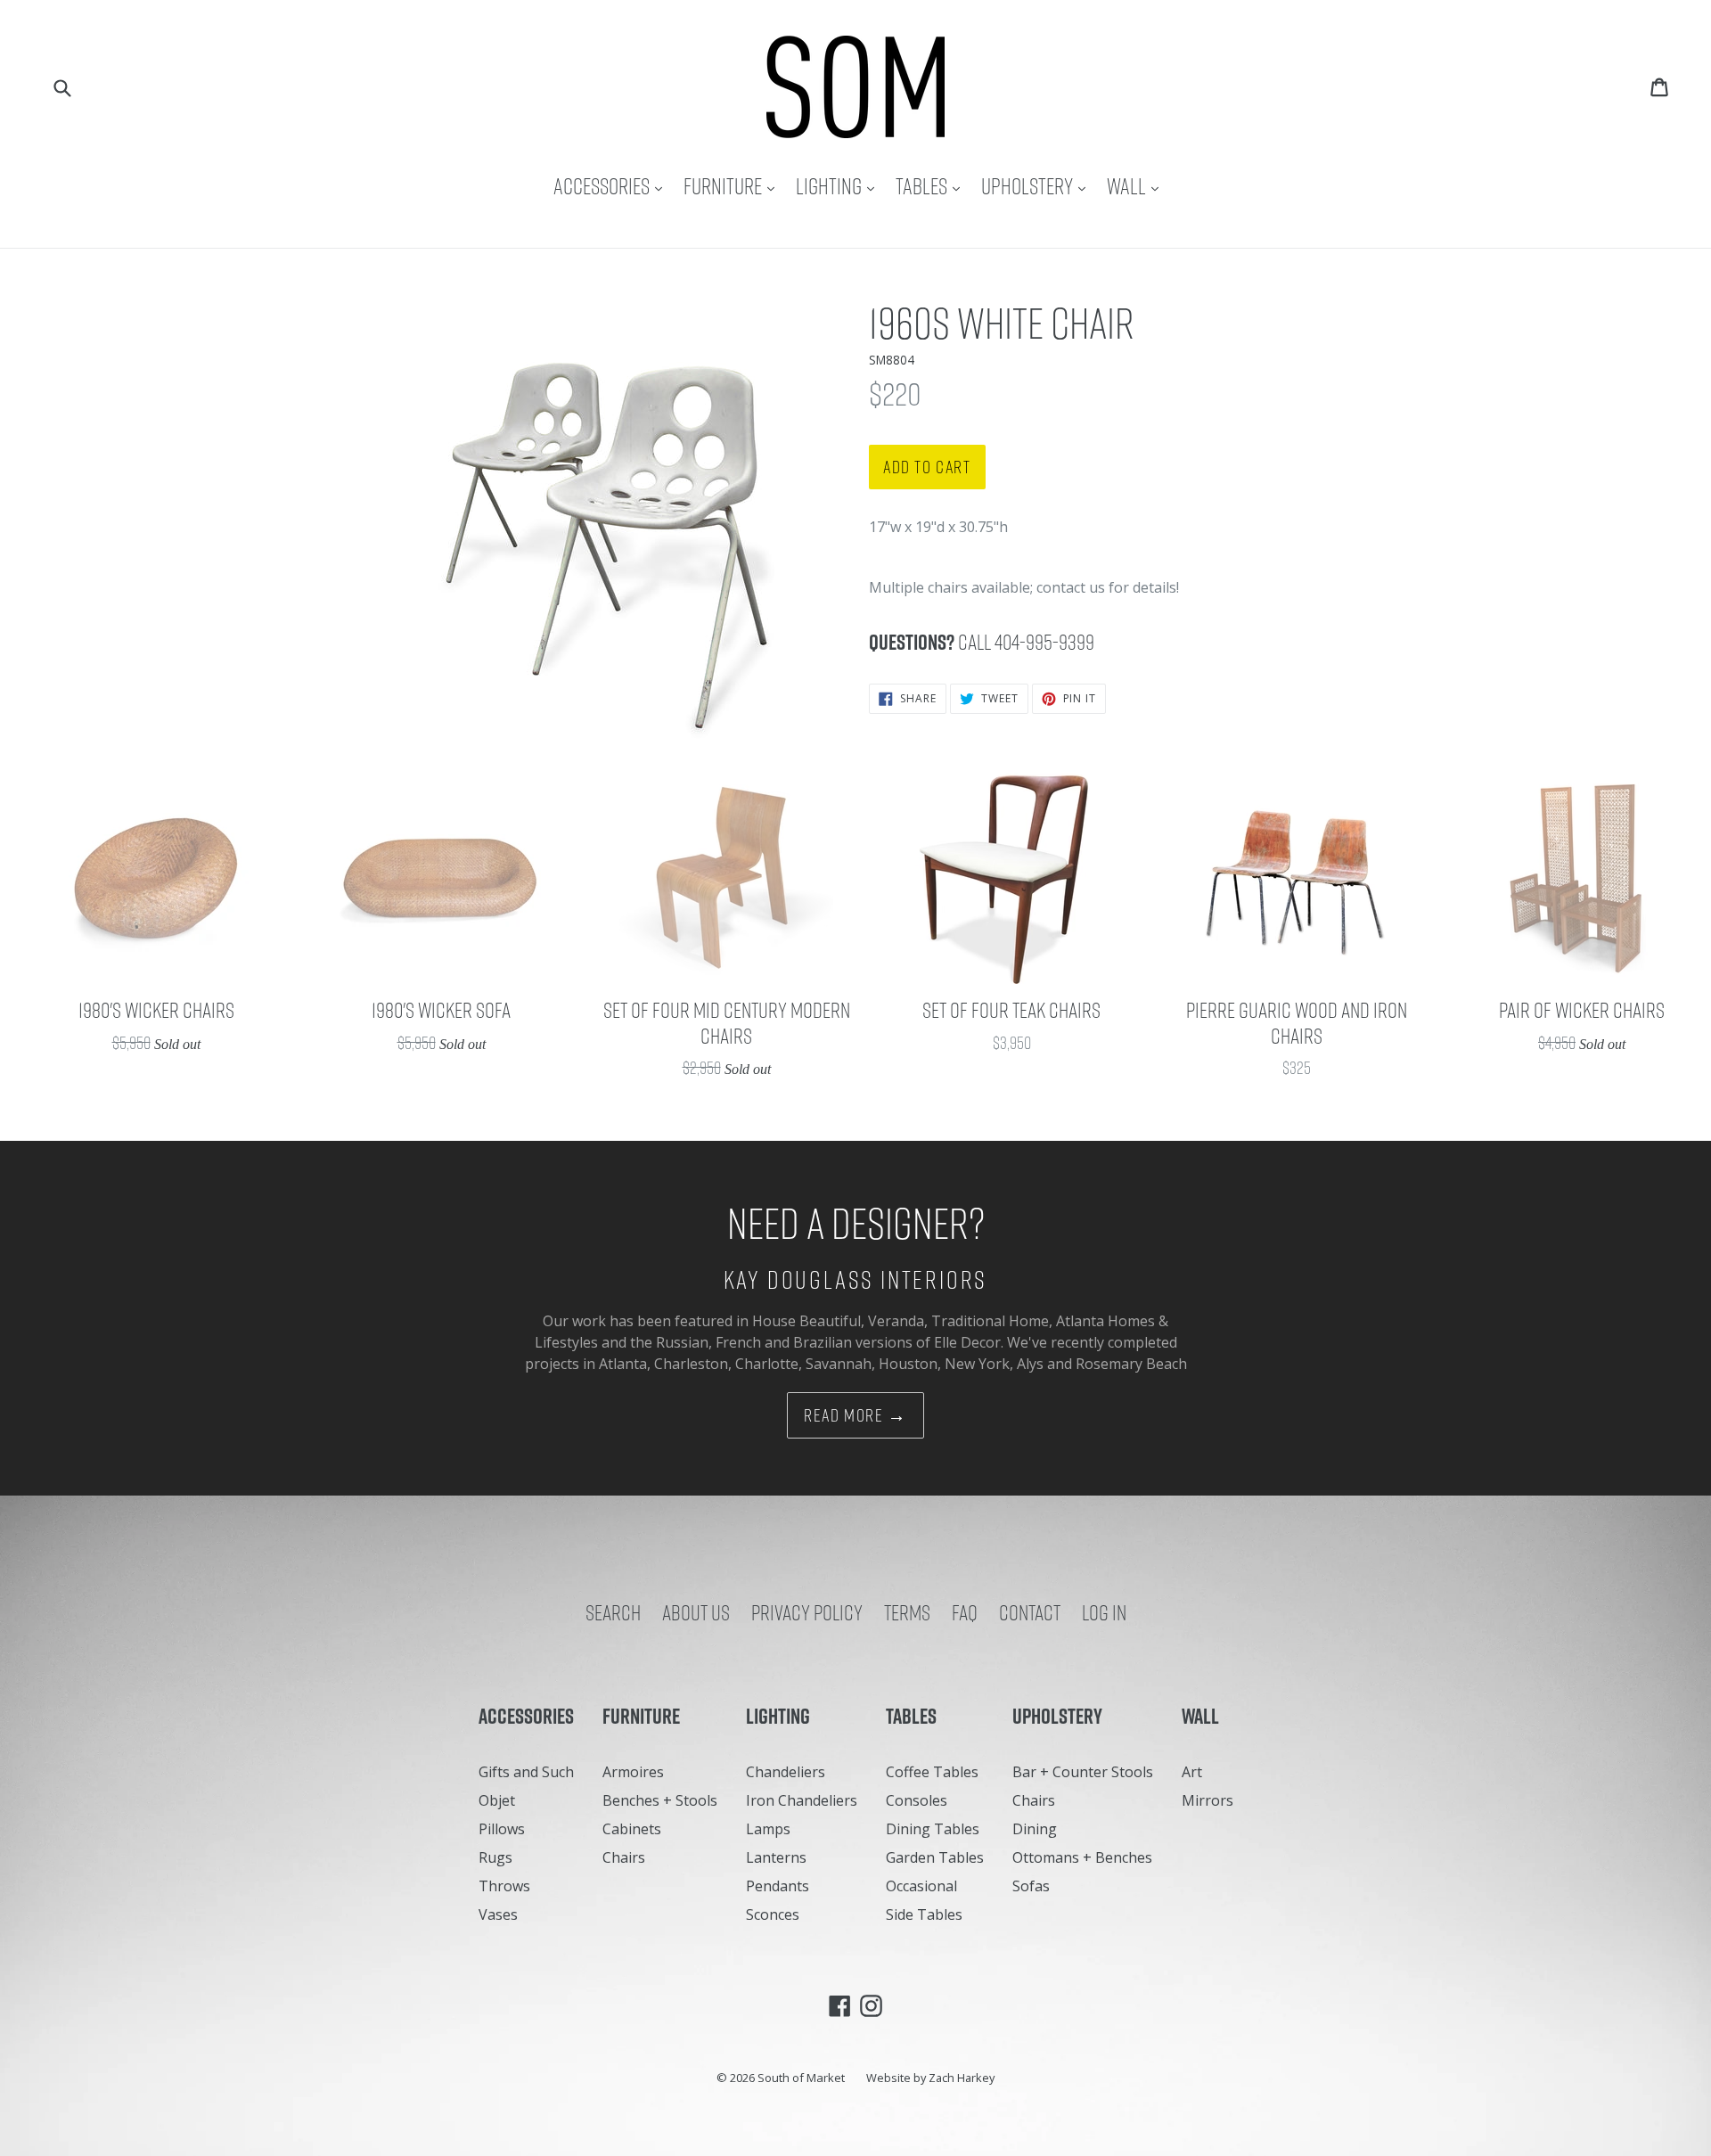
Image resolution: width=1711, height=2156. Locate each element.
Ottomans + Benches (1082, 1857)
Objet (497, 1800)
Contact (1030, 1612)
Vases (498, 1914)
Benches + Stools (660, 1800)
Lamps (768, 1829)
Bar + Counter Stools (1083, 1772)
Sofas (1031, 1886)
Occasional (921, 1886)
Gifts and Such (526, 1772)
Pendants (778, 1886)
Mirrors (1208, 1800)
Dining (1035, 1829)
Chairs (624, 1857)
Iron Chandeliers (802, 1800)
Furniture (733, 186)
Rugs (495, 1857)
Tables (932, 186)
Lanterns (776, 1857)
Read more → (855, 1415)
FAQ (965, 1612)
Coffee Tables (932, 1772)
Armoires (633, 1772)
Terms (907, 1612)
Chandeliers (786, 1772)
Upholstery (1038, 186)
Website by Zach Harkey (930, 2078)
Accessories (612, 186)
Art (1192, 1772)
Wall (1137, 186)
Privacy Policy (807, 1612)
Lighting (839, 186)
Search (613, 1612)
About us (696, 1612)
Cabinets (632, 1829)
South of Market (801, 2078)
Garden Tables (935, 1857)
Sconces (773, 1914)
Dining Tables (933, 1829)
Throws (504, 1886)
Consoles (917, 1800)
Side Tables (924, 1914)
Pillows (502, 1829)
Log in (1104, 1612)
